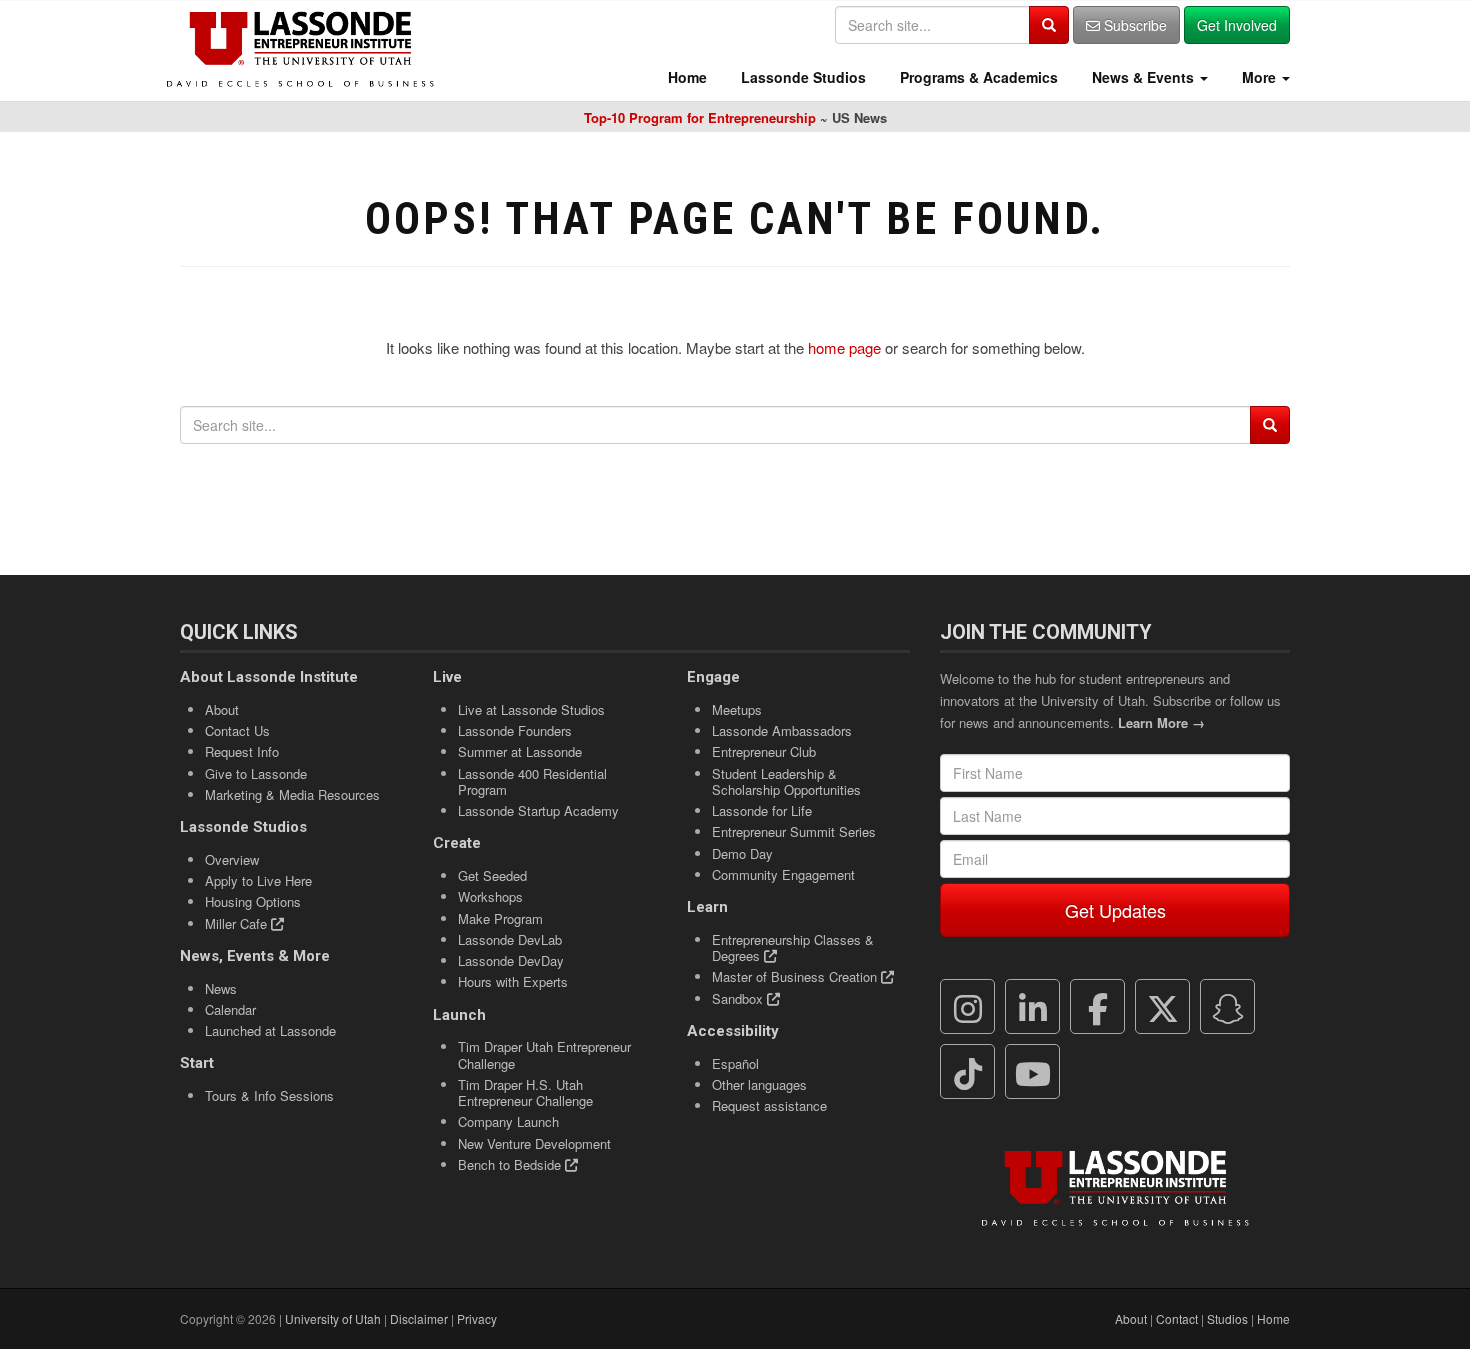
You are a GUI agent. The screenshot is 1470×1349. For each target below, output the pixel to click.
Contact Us (237, 730)
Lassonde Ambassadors (782, 730)
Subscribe (1133, 25)
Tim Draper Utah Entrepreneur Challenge (544, 1054)
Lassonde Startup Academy (538, 810)
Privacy (477, 1318)
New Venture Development (534, 1143)
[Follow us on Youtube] (1033, 1072)
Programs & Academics (977, 77)
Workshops (490, 896)
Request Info (242, 751)
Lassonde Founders (515, 730)
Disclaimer (419, 1318)
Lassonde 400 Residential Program (532, 781)
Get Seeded (492, 875)
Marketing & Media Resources (292, 794)
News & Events (1143, 77)
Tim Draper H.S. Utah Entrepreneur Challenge (525, 1092)
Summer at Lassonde (520, 751)
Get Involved (1237, 25)
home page (844, 347)
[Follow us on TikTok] (968, 1072)
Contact (1177, 1318)
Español (735, 1063)
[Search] (1049, 25)
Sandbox (739, 998)
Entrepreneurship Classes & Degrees (793, 947)
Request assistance (769, 1105)
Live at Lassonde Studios (531, 709)
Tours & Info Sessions (269, 1095)
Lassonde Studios (801, 77)
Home (685, 77)
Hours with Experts (513, 981)
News (221, 988)
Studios (1227, 1318)
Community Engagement (783, 874)
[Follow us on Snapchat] (1228, 1007)
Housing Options (253, 901)
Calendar (230, 1009)
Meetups (737, 709)
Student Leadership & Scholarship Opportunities (786, 781)
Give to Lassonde (256, 773)
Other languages (759, 1084)
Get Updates (1115, 910)
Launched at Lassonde (270, 1030)
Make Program (500, 918)
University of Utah (333, 1318)
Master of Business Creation (796, 976)
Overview (232, 859)
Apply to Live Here (258, 880)
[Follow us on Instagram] (968, 1007)
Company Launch (508, 1121)
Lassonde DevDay (511, 960)
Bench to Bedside (511, 1164)
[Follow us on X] (1163, 1007)
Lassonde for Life (762, 810)
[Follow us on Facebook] (1098, 1007)
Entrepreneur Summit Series (794, 831)
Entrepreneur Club (764, 751)
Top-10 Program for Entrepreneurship (700, 117)
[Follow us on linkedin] (1033, 1007)
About (222, 709)
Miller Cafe (238, 923)
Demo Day (742, 853)
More (1259, 77)
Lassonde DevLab (510, 939)
